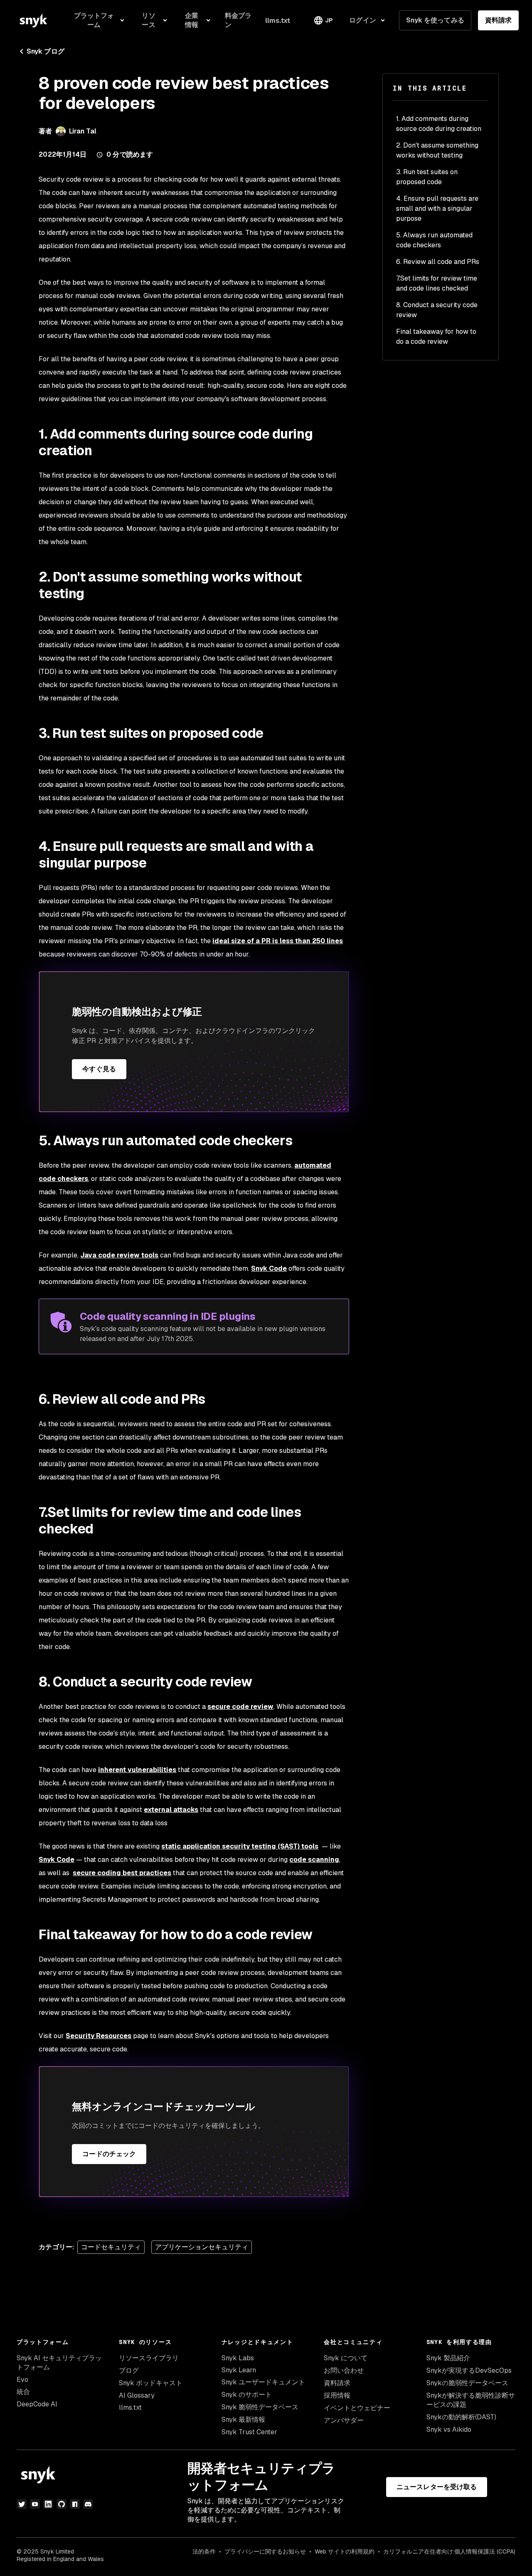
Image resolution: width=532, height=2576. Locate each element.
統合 (23, 2392)
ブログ (129, 2370)
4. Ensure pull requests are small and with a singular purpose (437, 208)
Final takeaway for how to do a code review (436, 336)
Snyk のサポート (247, 2395)
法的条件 (204, 2551)
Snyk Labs (238, 2358)
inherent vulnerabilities (137, 1770)
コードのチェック (109, 2154)
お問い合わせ (344, 2370)
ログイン (362, 20)
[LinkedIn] (48, 2504)
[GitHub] (62, 2504)
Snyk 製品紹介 (448, 2358)
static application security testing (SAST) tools (240, 1846)
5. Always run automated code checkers (434, 240)
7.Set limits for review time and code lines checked (437, 283)
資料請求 (498, 20)
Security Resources (99, 2036)
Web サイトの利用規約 (345, 2551)
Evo (22, 2380)
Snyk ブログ (46, 51)
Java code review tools (119, 1255)
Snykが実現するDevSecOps (469, 2370)
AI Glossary (137, 2395)
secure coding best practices (122, 1873)
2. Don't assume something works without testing (437, 150)
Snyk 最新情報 (243, 2419)
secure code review (240, 1707)
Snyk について (346, 2358)
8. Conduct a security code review (437, 310)
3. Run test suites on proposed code (427, 177)
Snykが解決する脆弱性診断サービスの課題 (471, 2400)
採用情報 (337, 2395)
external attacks (171, 1810)
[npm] (75, 2504)
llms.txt (130, 2407)
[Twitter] (22, 2504)
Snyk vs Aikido (449, 2429)
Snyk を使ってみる (435, 20)
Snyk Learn (239, 2370)
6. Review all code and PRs (438, 262)
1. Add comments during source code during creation (439, 124)
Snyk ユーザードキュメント (263, 2382)
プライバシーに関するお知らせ (265, 2551)
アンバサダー (344, 2420)
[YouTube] (35, 2504)
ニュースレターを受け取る (437, 2487)
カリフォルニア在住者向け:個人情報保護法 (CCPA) (449, 2551)
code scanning (314, 1860)
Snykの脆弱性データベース (467, 2383)
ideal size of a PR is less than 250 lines (278, 941)
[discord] (88, 2504)
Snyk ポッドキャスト (151, 2383)
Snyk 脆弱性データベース (260, 2407)
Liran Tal (83, 131)
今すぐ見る (99, 1069)
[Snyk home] (33, 20)
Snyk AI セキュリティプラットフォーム (59, 2363)
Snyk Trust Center (249, 2432)
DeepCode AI (37, 2404)
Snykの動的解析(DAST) (461, 2417)
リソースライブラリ (149, 2358)
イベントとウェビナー (357, 2408)
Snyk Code (269, 1268)
